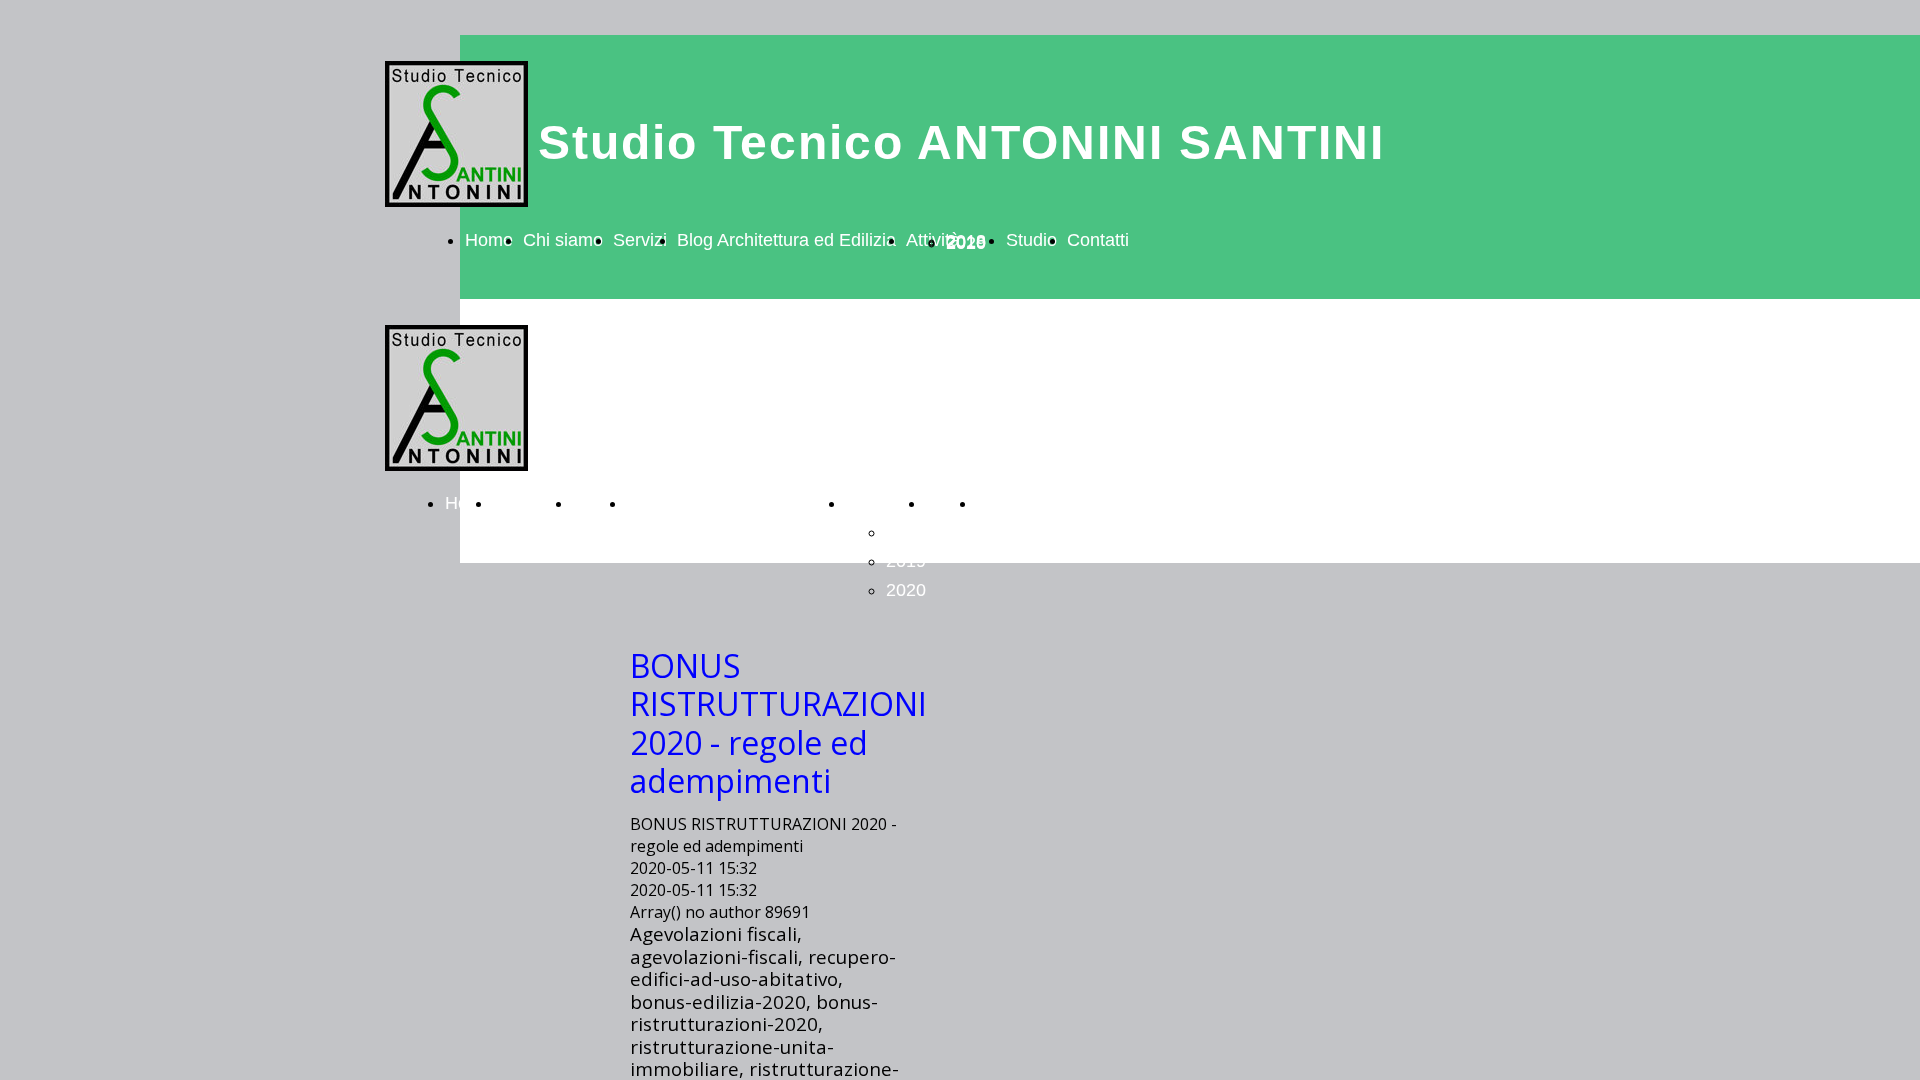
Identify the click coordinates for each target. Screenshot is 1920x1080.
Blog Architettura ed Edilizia (786, 240)
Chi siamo (563, 240)
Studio (1031, 240)
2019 (906, 561)
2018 (906, 532)
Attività (873, 503)
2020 (966, 243)
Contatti (1098, 240)
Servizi (640, 240)
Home (489, 240)
